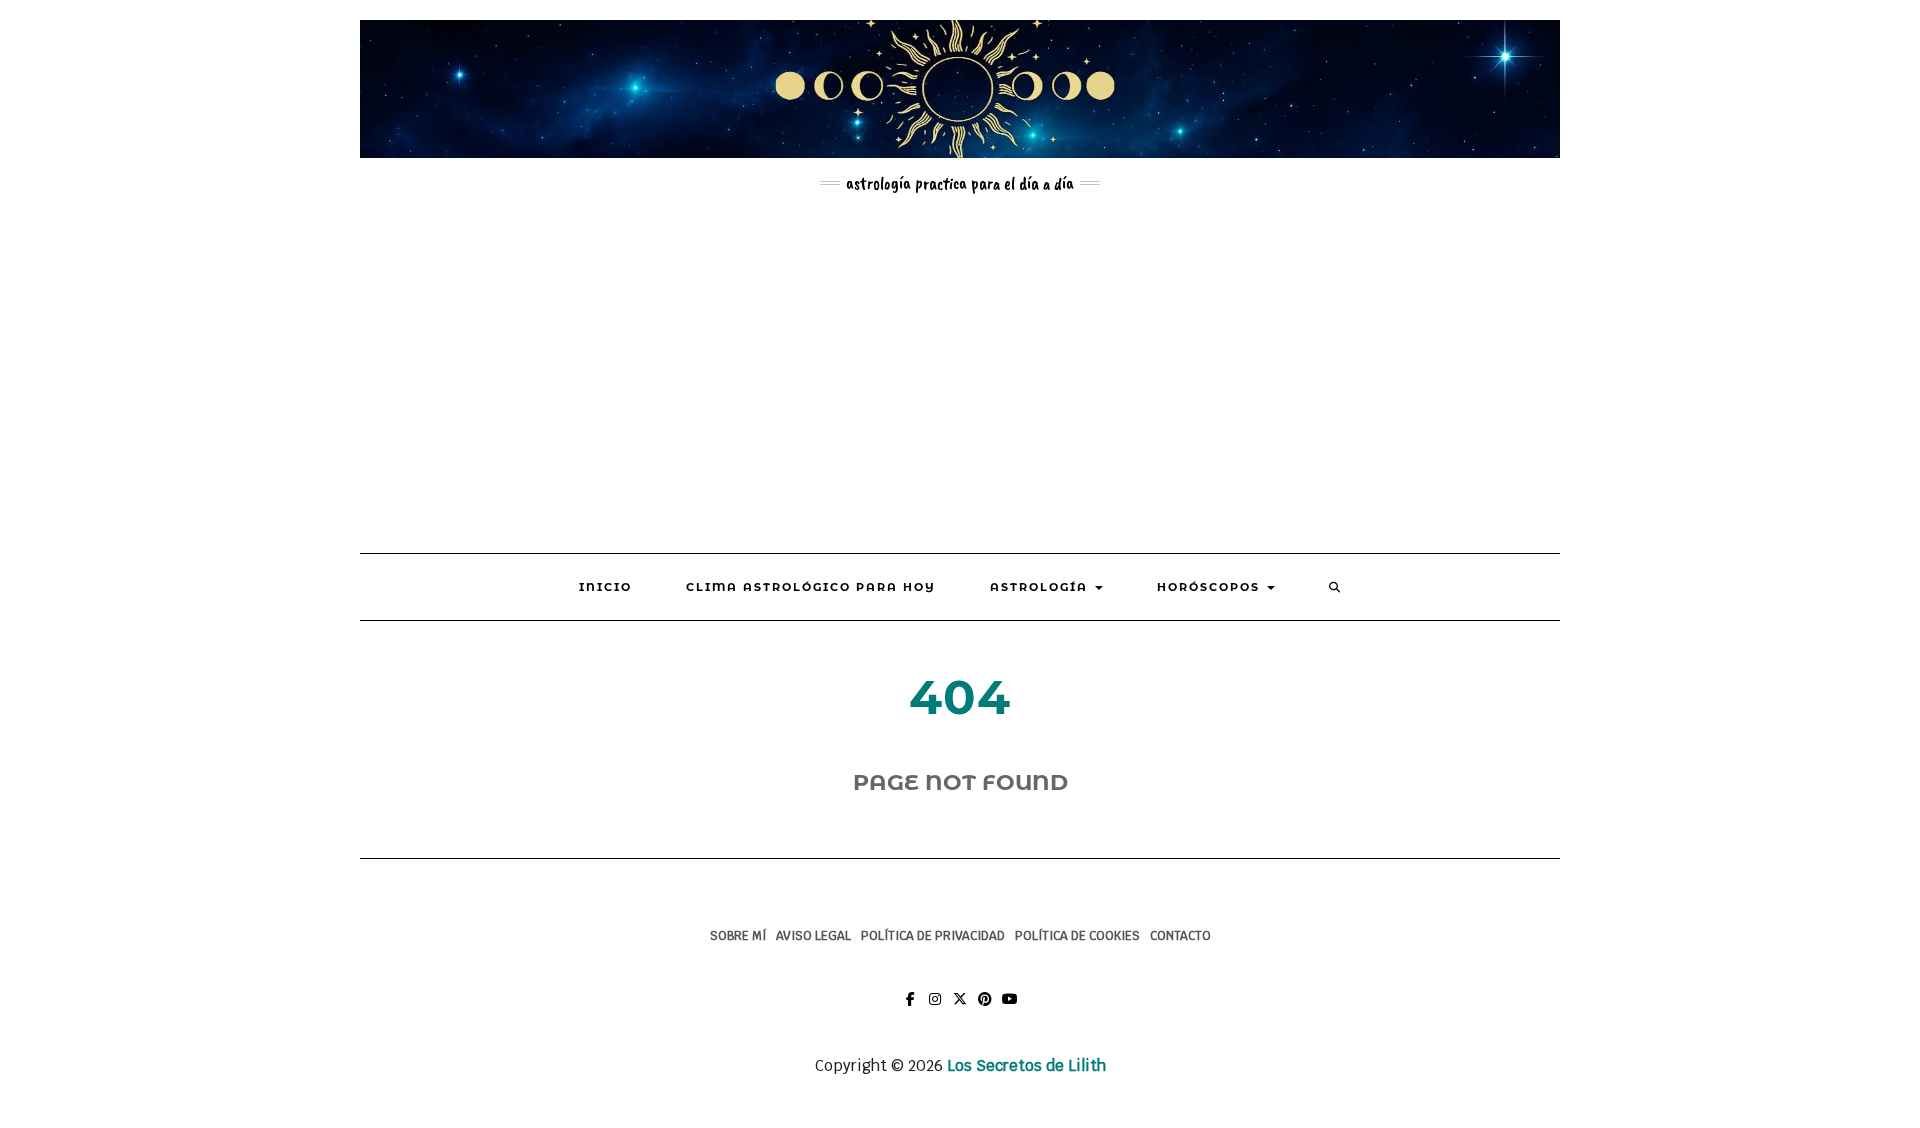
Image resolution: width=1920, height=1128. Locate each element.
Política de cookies (1077, 936)
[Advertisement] (960, 373)
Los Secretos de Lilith (1026, 1065)
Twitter (960, 1008)
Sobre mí (738, 936)
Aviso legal (813, 936)
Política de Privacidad (933, 936)
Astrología (1041, 587)
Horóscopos (1211, 587)
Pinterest (985, 1008)
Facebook (910, 1008)
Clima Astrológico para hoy (811, 587)
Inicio (605, 587)
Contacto (1180, 936)
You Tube (1010, 1008)
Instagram (935, 1008)
